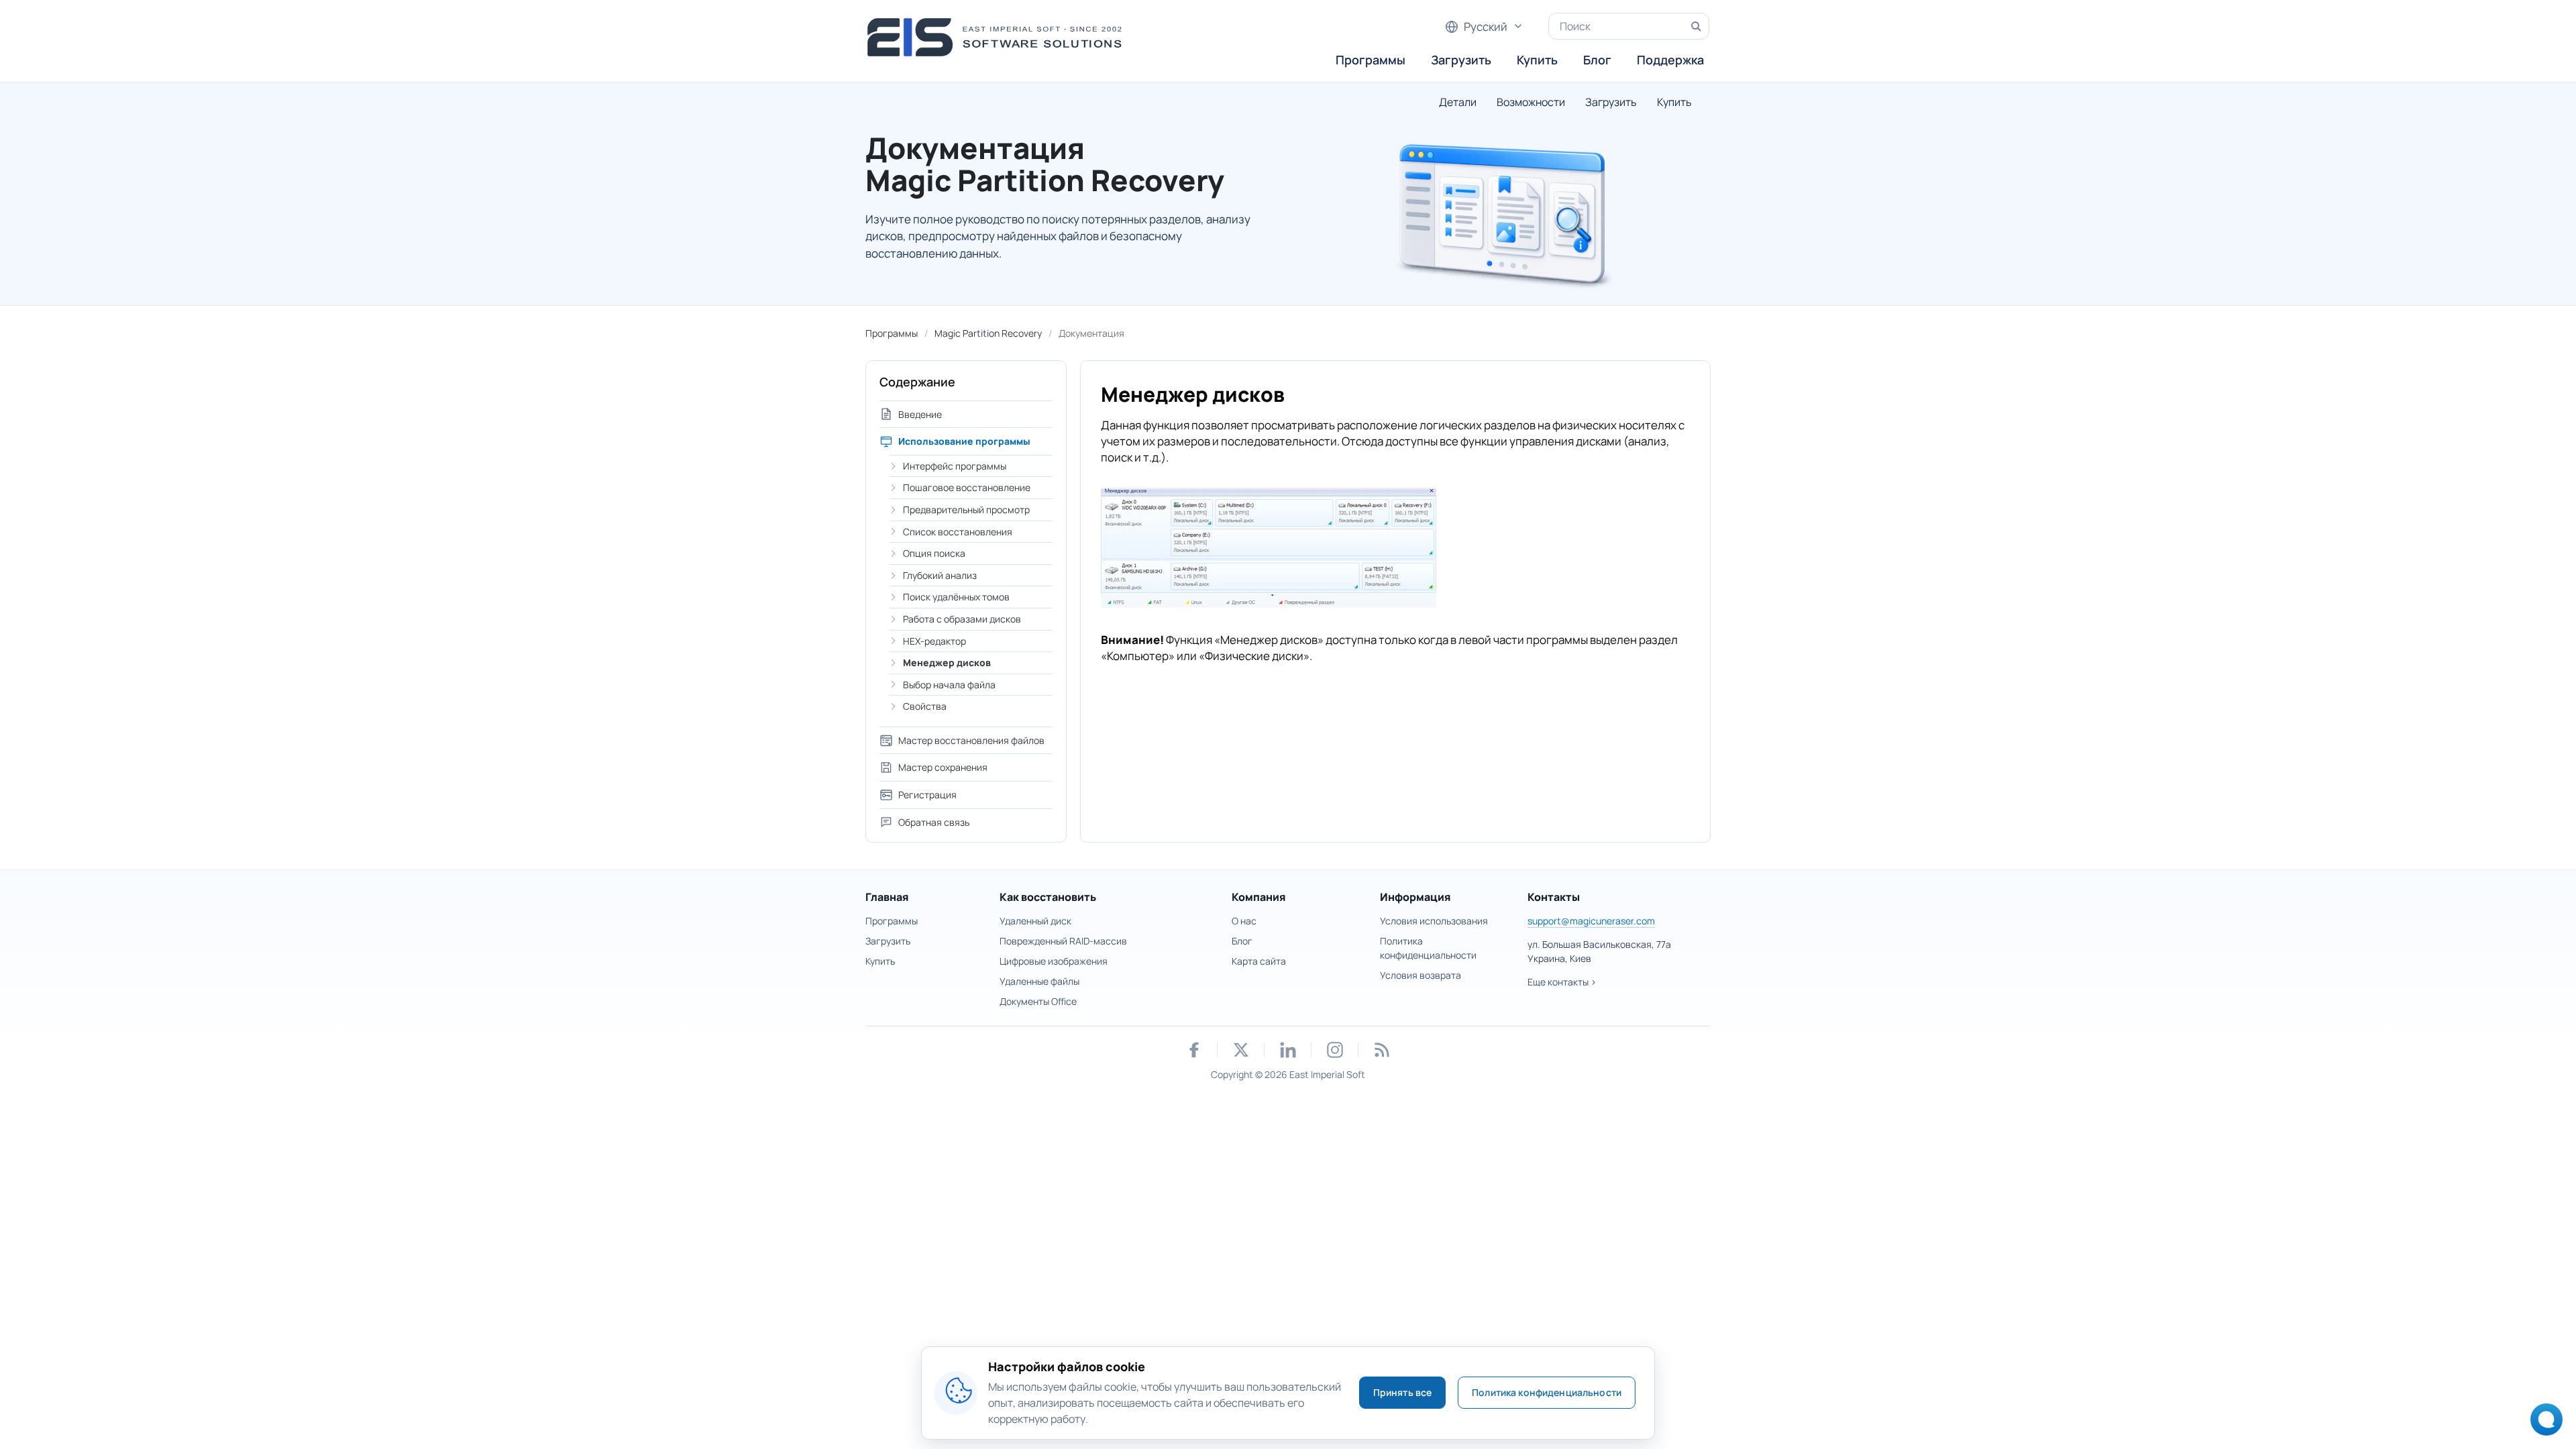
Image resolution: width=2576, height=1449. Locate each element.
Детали (1458, 102)
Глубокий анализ (940, 575)
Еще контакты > (1562, 982)
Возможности (1531, 102)
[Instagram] (1335, 1050)
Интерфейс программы (955, 466)
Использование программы (964, 441)
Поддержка (1670, 60)
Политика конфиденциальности (1547, 1392)
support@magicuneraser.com (1591, 921)
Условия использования (1434, 921)
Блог (1597, 60)
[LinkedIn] (1288, 1050)
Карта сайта (1259, 961)
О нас (1244, 921)
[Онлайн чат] (2543, 1424)
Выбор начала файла (949, 685)
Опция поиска (934, 553)
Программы (1371, 60)
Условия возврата (1420, 975)
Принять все (1403, 1392)
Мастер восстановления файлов (971, 740)
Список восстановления (958, 532)
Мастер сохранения (943, 767)
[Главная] (999, 37)
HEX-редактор (934, 641)
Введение (920, 414)
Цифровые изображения (1054, 961)
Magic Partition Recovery (988, 333)
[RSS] (1382, 1050)
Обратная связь (934, 822)
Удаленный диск (1035, 921)
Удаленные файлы (1039, 981)
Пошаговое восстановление (967, 487)
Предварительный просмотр (966, 509)
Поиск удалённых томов (956, 597)
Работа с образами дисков (962, 619)
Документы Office (1038, 1001)
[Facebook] (1194, 1050)
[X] (1241, 1050)
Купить (1537, 60)
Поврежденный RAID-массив (1063, 941)
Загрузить (1461, 60)
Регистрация (927, 795)
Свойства (925, 706)
